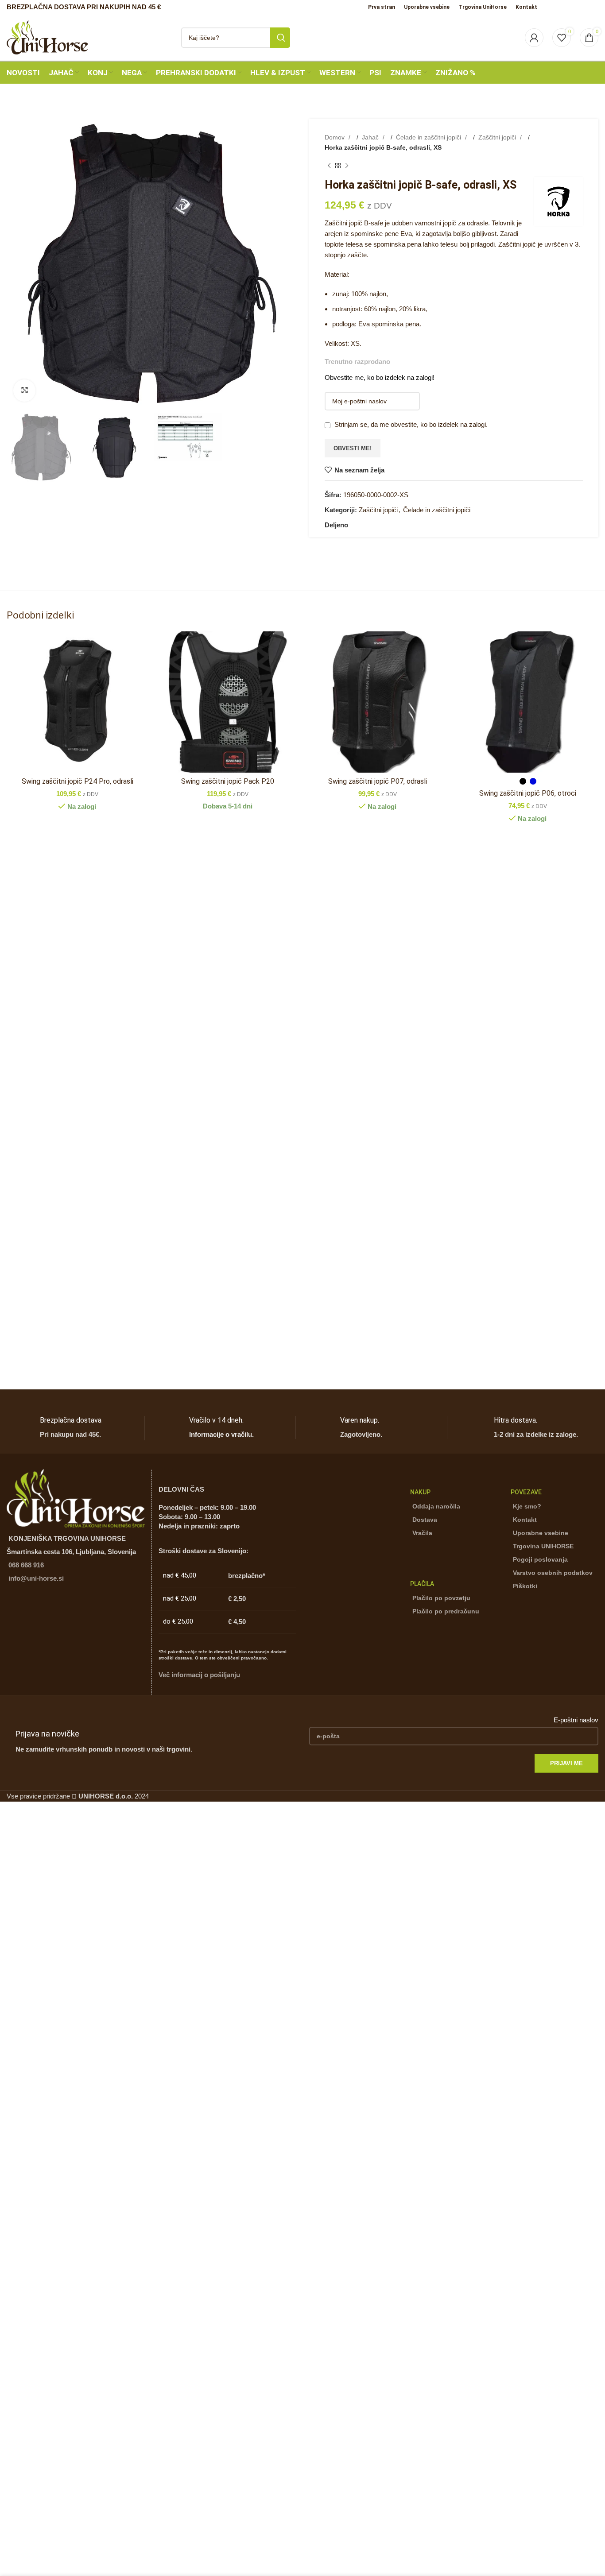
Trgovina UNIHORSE (543, 1546)
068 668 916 (26, 1565)
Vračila (422, 1533)
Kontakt (525, 1520)
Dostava (425, 1520)
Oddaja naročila (436, 1506)
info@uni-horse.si (36, 1578)
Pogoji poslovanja (540, 1559)
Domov (335, 137)
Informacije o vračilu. (221, 1434)
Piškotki (525, 1586)
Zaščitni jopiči (498, 137)
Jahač (371, 137)
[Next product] (347, 166)
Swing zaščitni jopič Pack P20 (228, 781)
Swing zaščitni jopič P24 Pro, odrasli (78, 781)
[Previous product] (329, 166)
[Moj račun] (534, 38)
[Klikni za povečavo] (24, 391)
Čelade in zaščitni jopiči (429, 137)
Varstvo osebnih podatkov (553, 1573)
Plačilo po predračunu (446, 1611)
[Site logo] (47, 37)
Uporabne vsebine (541, 1533)
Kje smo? (527, 1506)
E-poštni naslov (576, 1720)
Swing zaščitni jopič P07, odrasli (378, 781)
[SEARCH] (280, 38)
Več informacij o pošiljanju (199, 1675)
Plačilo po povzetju (441, 1598)
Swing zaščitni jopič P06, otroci (528, 793)
